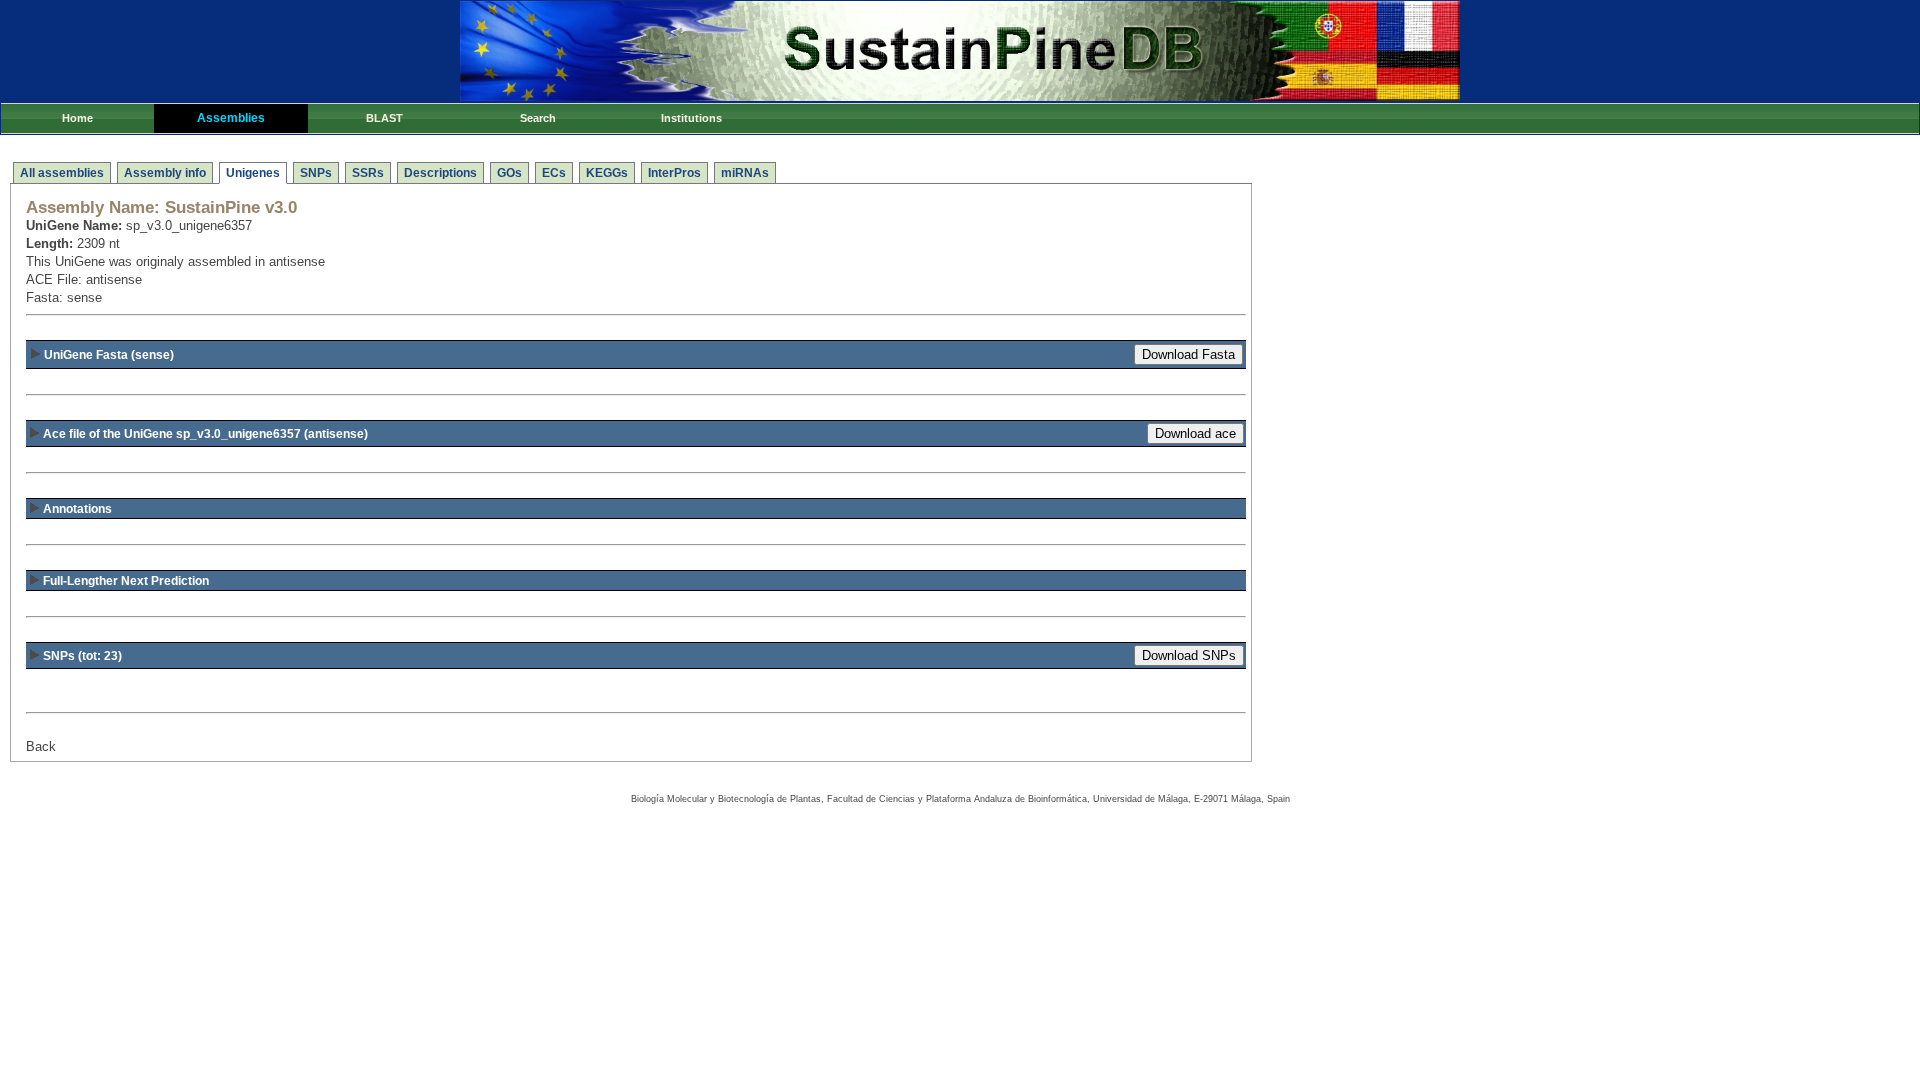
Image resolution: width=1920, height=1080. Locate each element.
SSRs (368, 173)
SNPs (316, 173)
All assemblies (62, 173)
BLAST (384, 118)
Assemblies (231, 118)
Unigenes (253, 173)
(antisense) (205, 434)
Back (41, 746)
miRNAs (745, 173)
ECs (554, 173)
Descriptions (440, 173)
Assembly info (165, 173)
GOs (509, 173)
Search (538, 118)
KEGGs (607, 173)
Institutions (691, 118)
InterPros (674, 173)
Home (77, 118)
